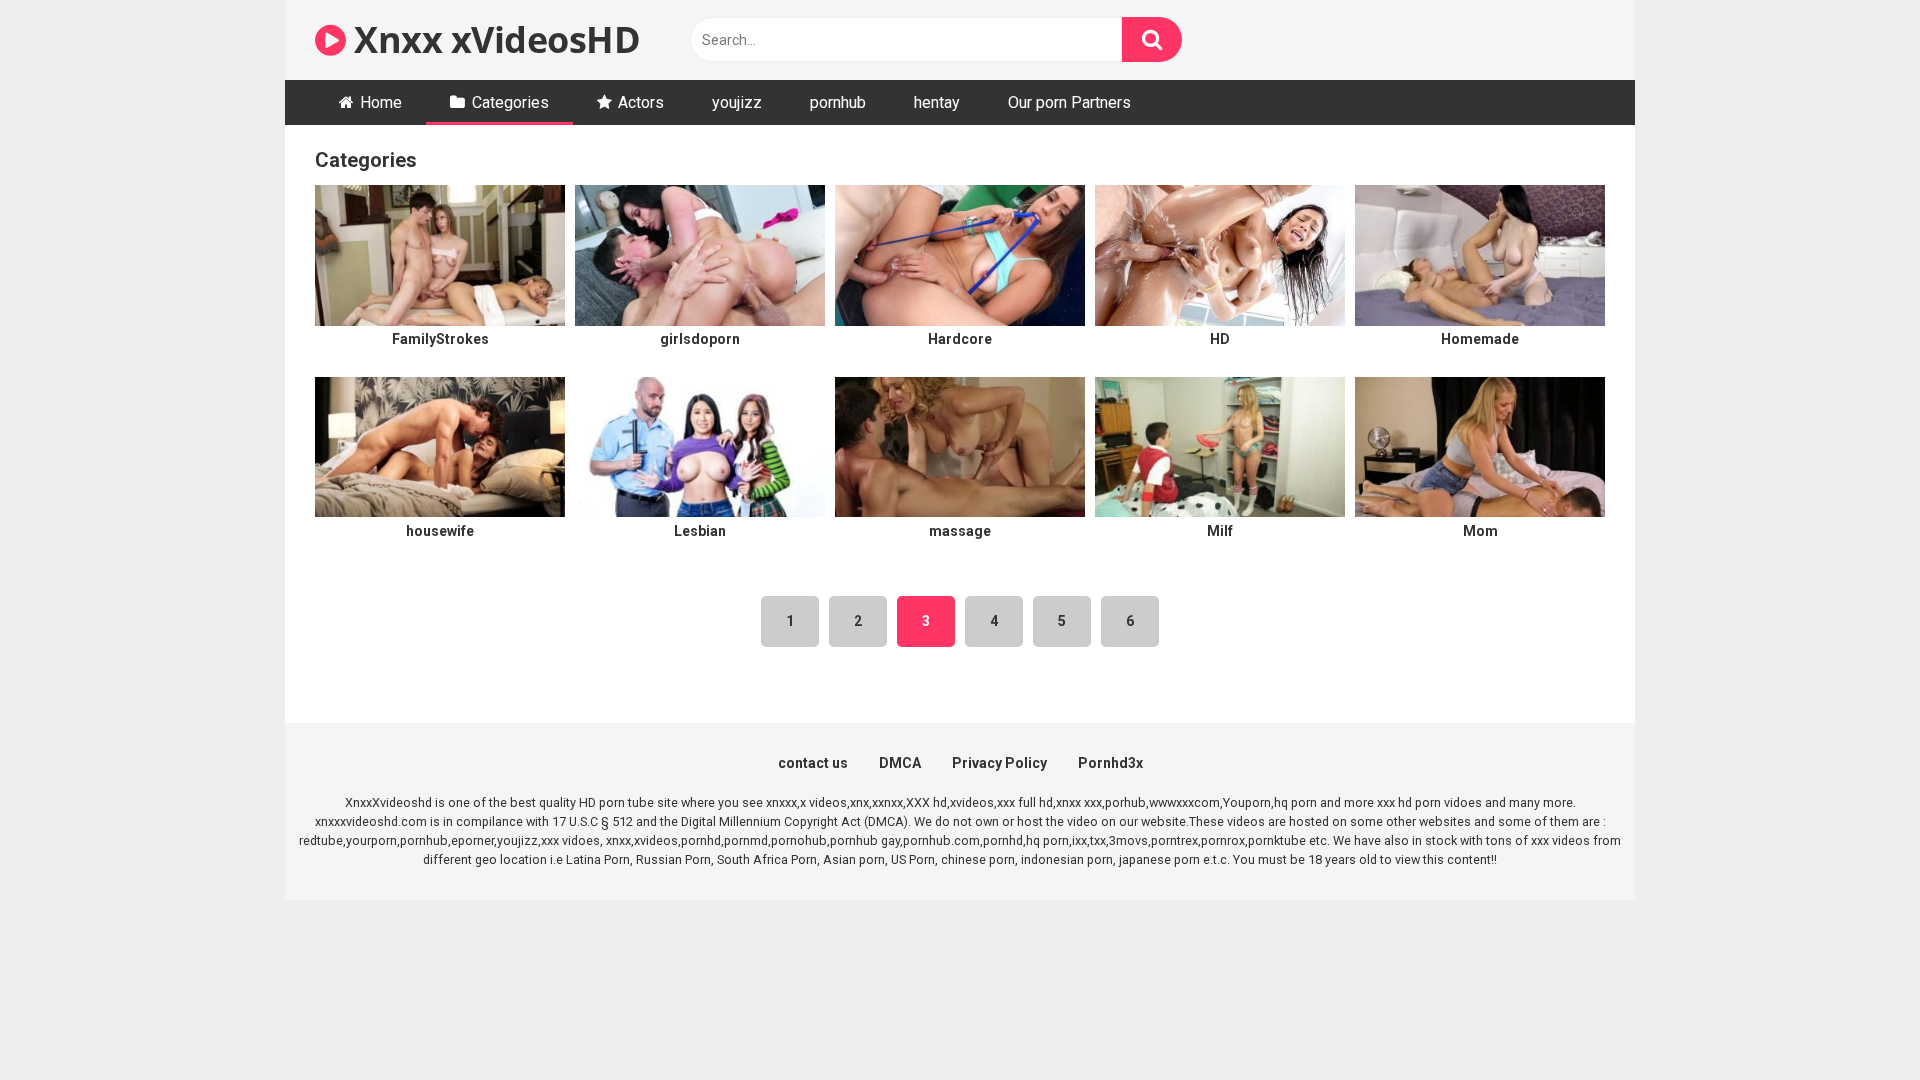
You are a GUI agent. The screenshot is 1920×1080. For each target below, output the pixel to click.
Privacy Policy (999, 763)
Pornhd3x (1110, 763)
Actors (641, 102)
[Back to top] (1853, 1019)
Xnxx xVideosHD (493, 39)
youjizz (737, 102)
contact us (813, 763)
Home (381, 102)
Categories (510, 102)
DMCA (900, 763)
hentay (937, 102)
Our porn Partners (1069, 102)
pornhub (838, 102)
